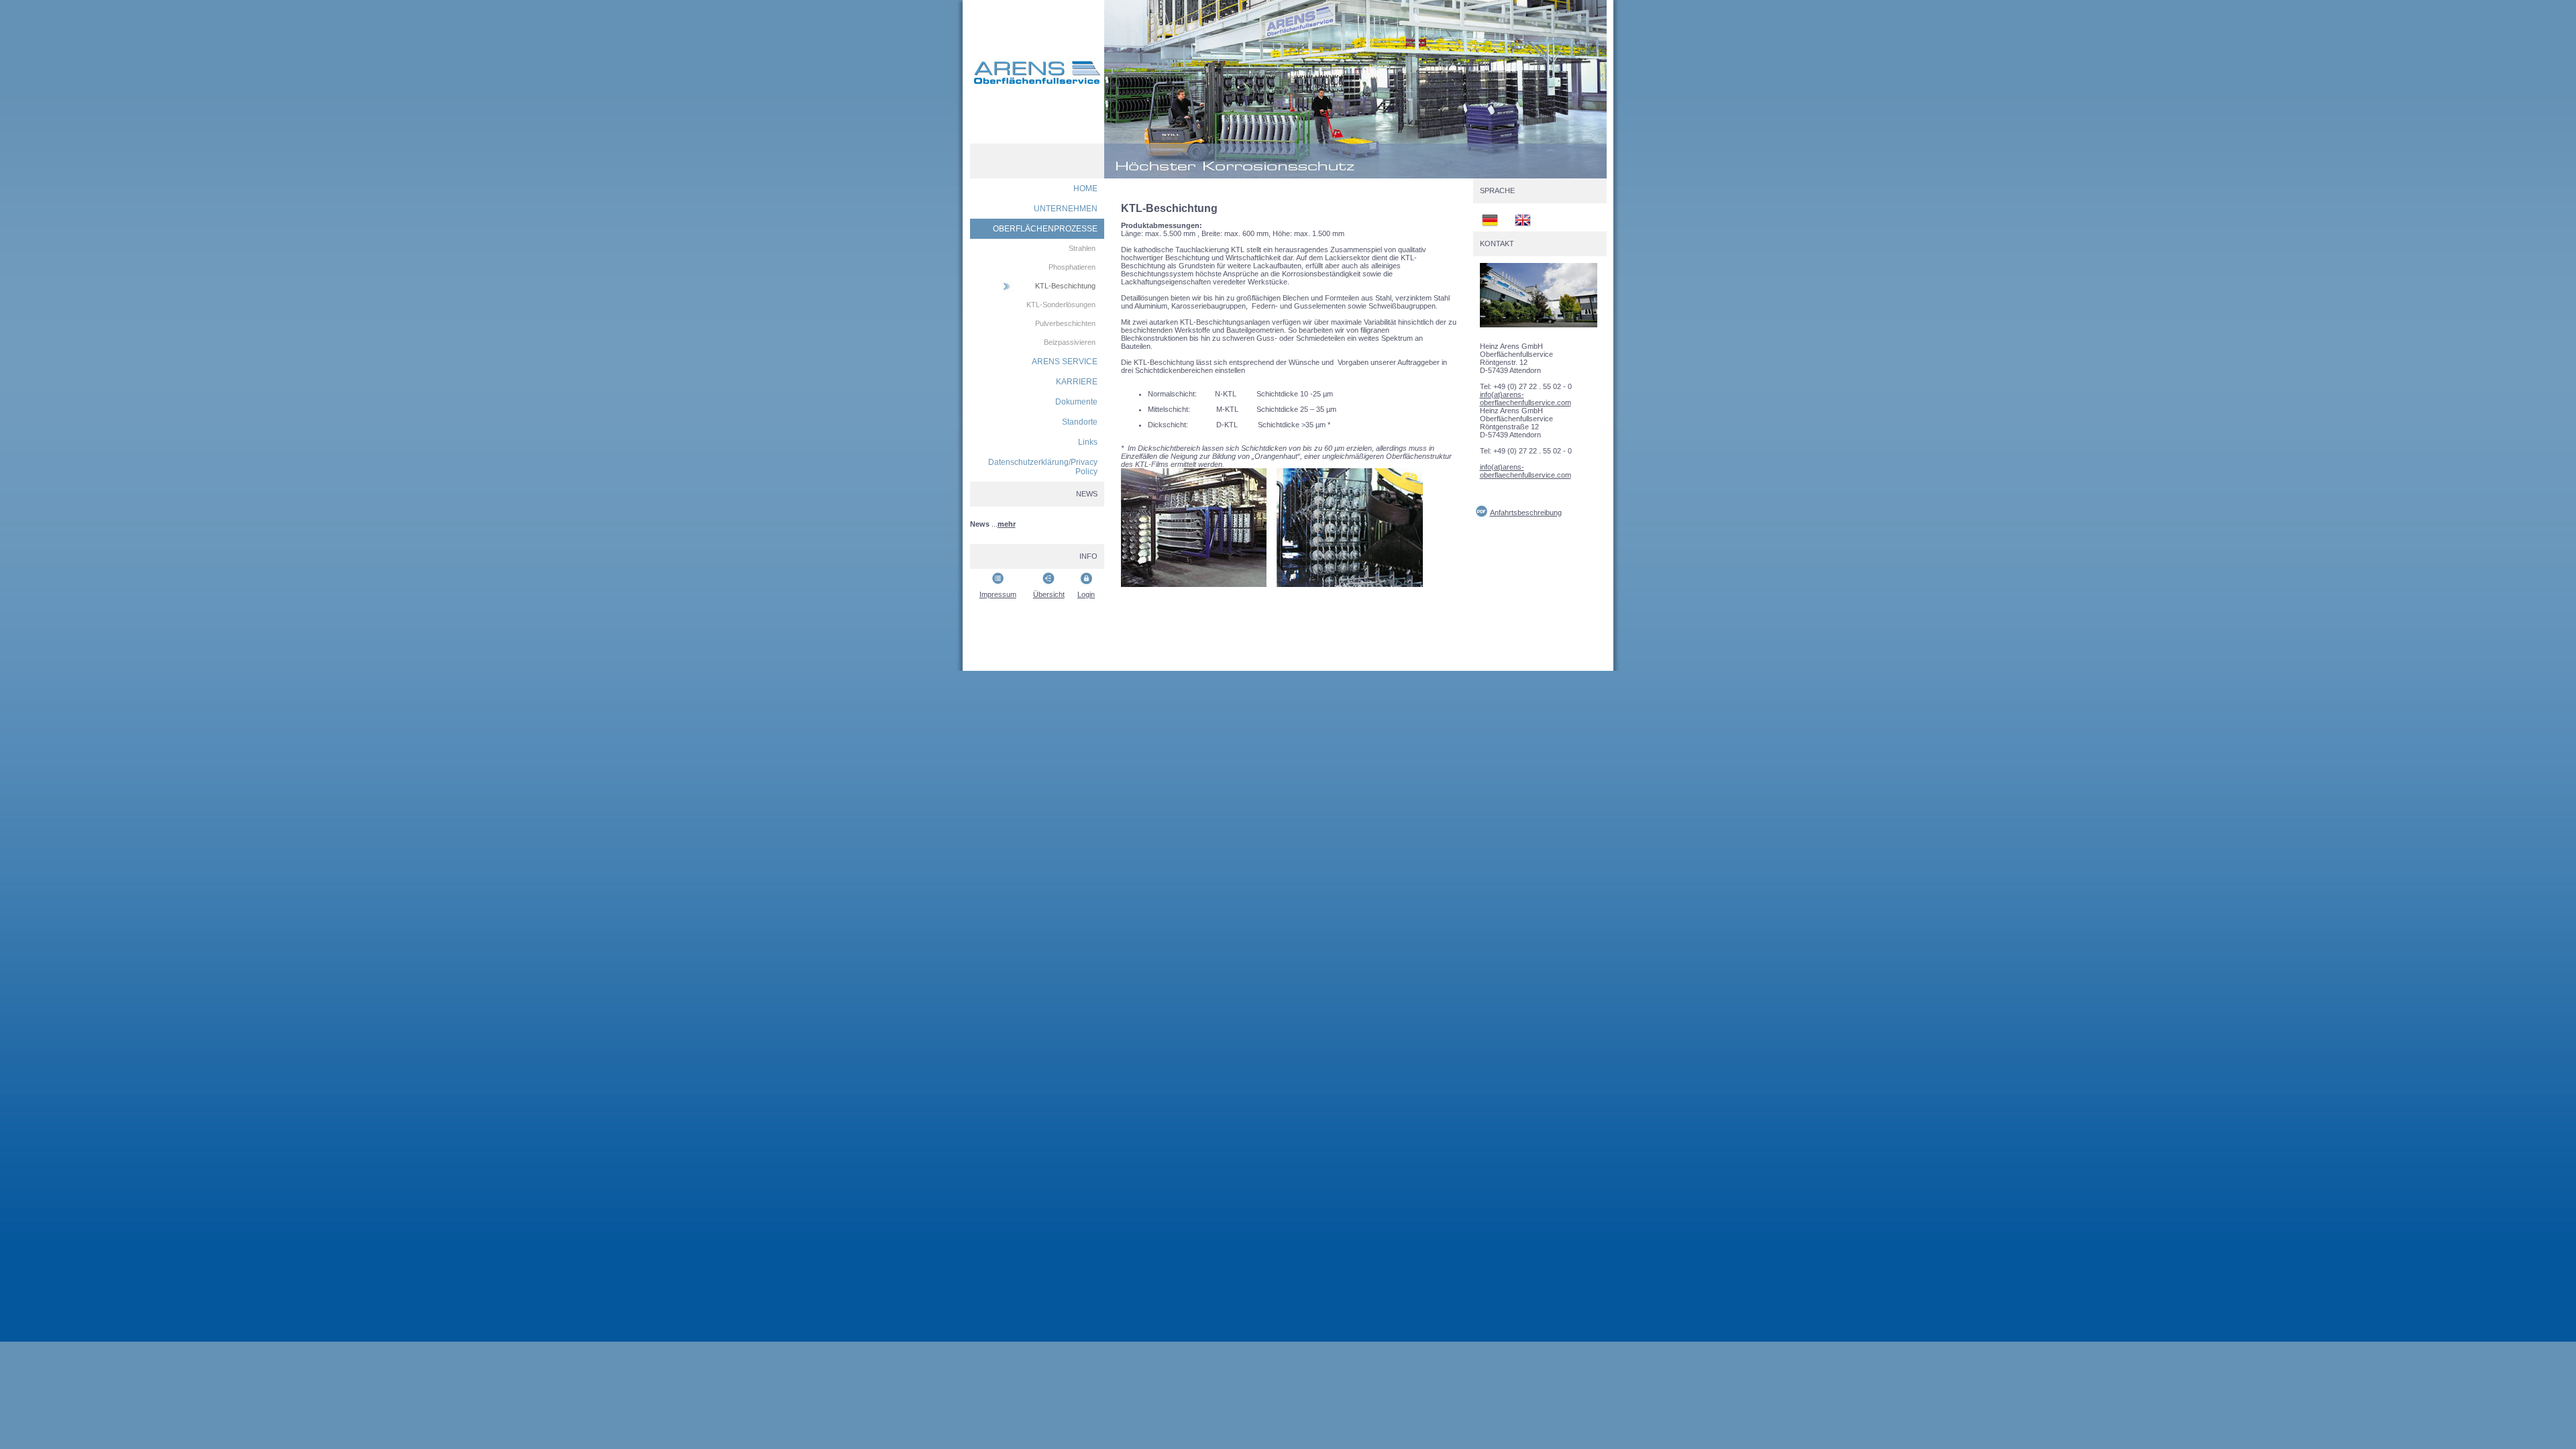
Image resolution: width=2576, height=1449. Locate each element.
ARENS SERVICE (1065, 362)
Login (1086, 594)
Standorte (1080, 422)
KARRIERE (1077, 382)
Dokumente (1076, 402)
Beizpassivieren (1070, 342)
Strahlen (1082, 248)
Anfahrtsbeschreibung (1526, 513)
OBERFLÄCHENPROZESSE (1045, 229)
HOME (1085, 189)
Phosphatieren (1072, 267)
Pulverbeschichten (1065, 323)
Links (1088, 442)
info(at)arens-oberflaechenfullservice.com (1525, 398)
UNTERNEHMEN (1066, 209)
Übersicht (1049, 594)
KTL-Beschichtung (1065, 286)
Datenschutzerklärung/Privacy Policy (1043, 467)
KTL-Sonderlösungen (1061, 305)
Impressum (998, 594)
